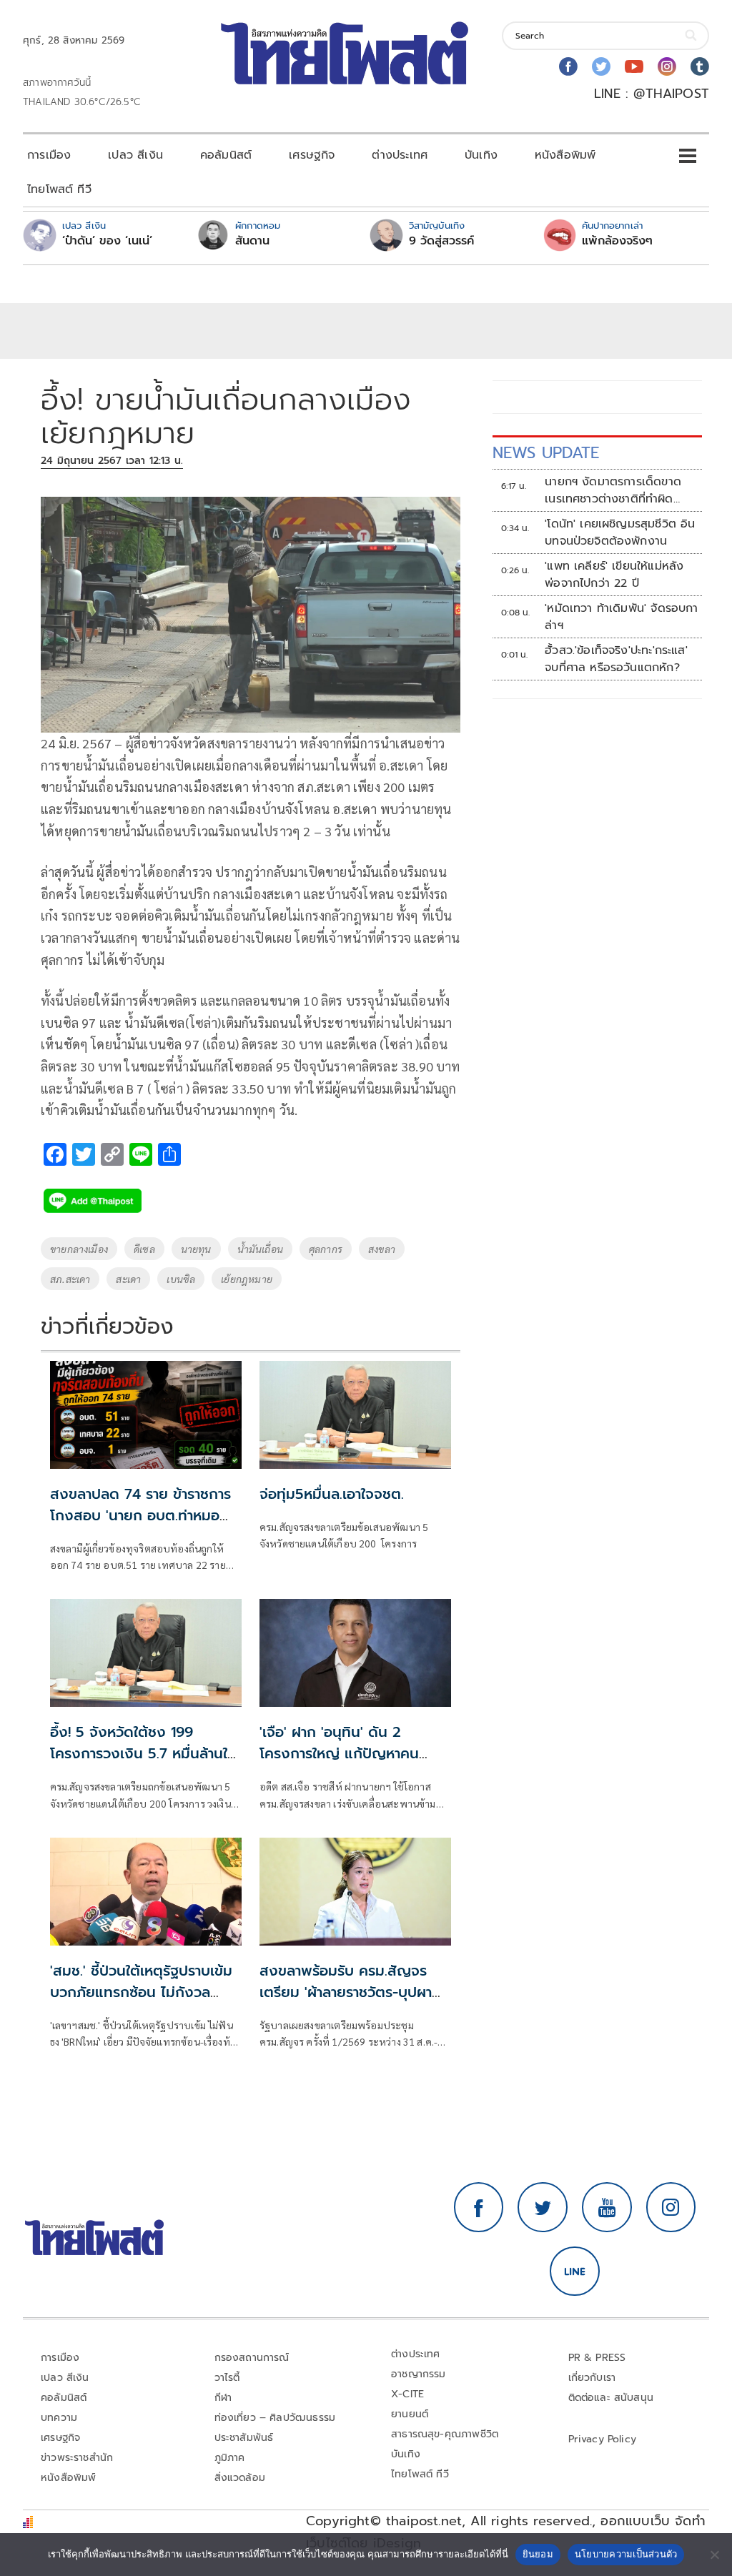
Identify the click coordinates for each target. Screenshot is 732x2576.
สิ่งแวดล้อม (240, 2478)
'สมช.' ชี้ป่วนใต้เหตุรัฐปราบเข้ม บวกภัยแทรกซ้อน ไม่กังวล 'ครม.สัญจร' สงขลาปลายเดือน (143, 1992)
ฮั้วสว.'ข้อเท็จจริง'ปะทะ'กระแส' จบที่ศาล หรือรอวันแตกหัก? (616, 659)
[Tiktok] (700, 66)
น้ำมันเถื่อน (260, 1249)
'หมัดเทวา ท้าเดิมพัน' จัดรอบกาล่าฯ (622, 617)
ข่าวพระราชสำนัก (77, 2458)
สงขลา (382, 1249)
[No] (714, 2555)
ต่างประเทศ (400, 155)
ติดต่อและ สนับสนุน (611, 2398)
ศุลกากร (326, 1249)
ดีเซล (144, 1249)
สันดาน (252, 241)
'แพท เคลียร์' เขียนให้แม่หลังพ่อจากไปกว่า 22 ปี (614, 575)
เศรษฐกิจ (312, 155)
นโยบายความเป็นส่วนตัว (626, 2554)
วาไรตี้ (227, 2378)
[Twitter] (601, 66)
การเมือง (49, 155)
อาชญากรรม (419, 2374)
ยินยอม (538, 2554)
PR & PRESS (597, 2358)
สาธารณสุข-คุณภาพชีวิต (445, 2434)
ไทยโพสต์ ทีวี (59, 189)
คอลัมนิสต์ (226, 155)
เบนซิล (181, 1279)
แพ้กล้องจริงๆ (617, 241)
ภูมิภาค (230, 2458)
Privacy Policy (603, 2439)
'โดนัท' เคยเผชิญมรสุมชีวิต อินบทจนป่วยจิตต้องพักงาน (620, 532)
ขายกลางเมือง (79, 1249)
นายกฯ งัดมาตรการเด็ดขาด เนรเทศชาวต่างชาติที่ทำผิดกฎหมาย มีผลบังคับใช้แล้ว (613, 490)
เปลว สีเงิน (135, 155)
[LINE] (575, 2272)
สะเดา (128, 1279)
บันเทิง (481, 155)
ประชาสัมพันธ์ (244, 2438)
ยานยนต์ (410, 2414)
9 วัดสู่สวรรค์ (441, 241)
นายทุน (196, 1249)
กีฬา (223, 2398)
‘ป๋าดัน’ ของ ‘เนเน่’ (107, 241)
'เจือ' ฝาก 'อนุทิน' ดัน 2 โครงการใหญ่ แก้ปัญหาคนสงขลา (339, 1753)
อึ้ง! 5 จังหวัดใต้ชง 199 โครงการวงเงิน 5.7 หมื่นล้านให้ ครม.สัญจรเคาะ (143, 1753)
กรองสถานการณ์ (252, 2358)
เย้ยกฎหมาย (247, 1279)
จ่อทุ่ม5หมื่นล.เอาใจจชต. (332, 1494)
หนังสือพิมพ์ (565, 155)
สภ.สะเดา (70, 1279)
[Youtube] (634, 66)
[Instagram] (667, 66)
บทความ (59, 2418)
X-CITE (407, 2394)
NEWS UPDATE (546, 453)
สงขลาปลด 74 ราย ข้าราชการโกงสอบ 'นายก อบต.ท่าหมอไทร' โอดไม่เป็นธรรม (140, 1515)
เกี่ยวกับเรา (592, 2378)
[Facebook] (568, 66)
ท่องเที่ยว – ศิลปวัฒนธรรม (275, 2418)
